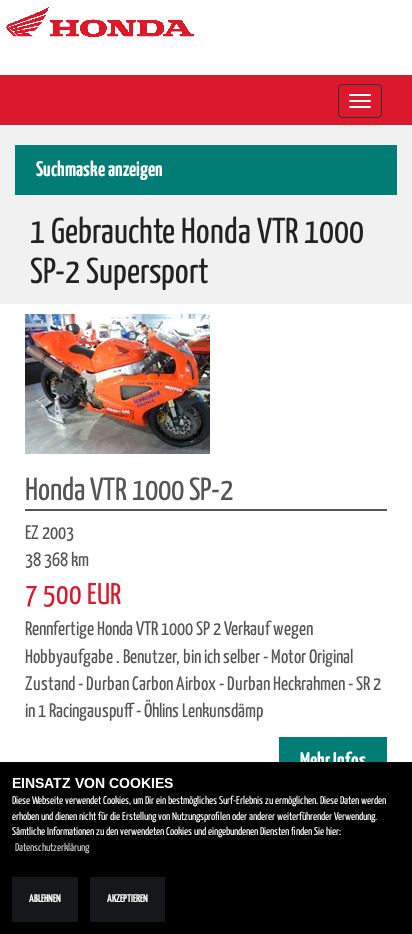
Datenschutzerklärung (52, 848)
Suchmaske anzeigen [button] (99, 170)
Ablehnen (45, 899)
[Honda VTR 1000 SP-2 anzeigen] (117, 383)
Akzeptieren (127, 899)
